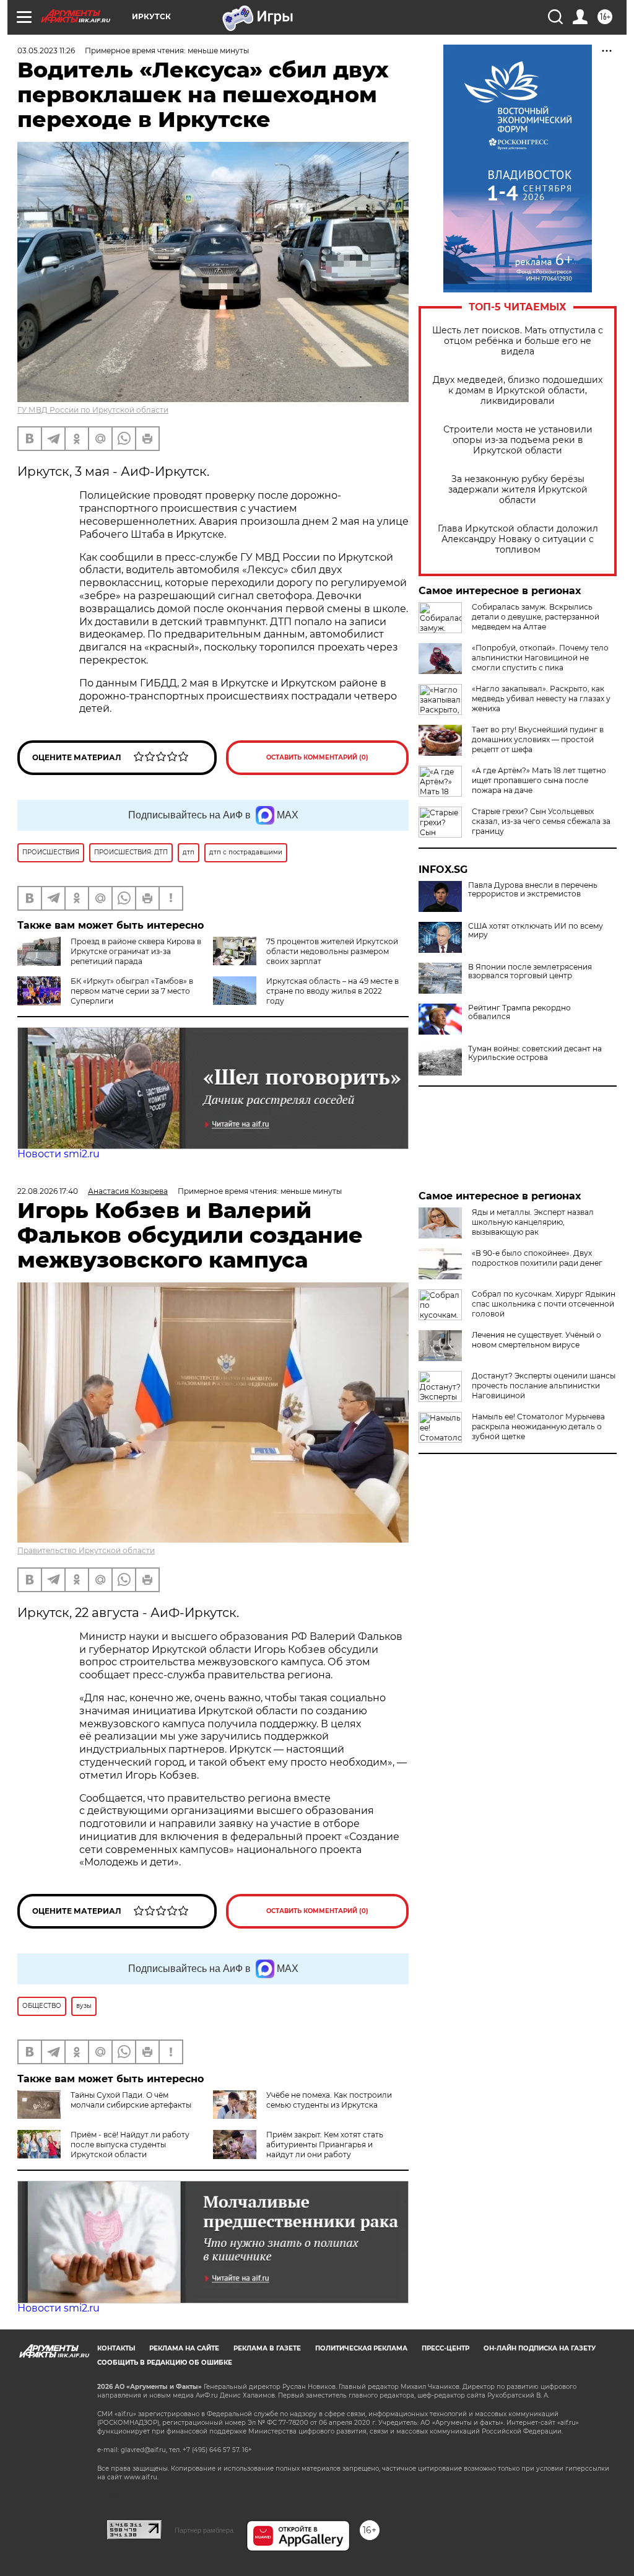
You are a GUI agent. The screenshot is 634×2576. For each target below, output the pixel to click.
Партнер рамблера (204, 2530)
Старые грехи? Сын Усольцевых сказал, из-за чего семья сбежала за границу (541, 821)
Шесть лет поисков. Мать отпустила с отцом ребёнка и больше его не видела (518, 341)
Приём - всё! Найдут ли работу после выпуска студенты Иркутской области (130, 2144)
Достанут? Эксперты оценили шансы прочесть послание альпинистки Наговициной (544, 1386)
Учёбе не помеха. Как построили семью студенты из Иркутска (329, 2100)
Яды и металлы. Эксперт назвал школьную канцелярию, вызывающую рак (533, 1222)
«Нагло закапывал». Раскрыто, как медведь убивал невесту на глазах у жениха (541, 699)
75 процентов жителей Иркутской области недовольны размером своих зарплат (332, 951)
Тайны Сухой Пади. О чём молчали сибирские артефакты (131, 2100)
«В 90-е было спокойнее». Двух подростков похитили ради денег (537, 1258)
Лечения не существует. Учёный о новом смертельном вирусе (536, 1340)
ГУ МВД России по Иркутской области (93, 410)
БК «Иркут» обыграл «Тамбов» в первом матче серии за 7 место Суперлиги (132, 991)
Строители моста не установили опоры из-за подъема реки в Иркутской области (518, 440)
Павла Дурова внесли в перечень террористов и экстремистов (533, 890)
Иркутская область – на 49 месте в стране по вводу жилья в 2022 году (332, 991)
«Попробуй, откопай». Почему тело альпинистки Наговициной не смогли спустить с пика (540, 658)
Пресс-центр (445, 2348)
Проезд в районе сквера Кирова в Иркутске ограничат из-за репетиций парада (136, 951)
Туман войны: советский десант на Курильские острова (535, 1053)
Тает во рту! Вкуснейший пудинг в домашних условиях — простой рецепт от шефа (538, 739)
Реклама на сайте (184, 2348)
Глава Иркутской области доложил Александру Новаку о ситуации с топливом (518, 539)
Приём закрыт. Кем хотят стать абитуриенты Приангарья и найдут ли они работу (325, 2144)
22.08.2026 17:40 (48, 1191)
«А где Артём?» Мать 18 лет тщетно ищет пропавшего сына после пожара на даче (539, 780)
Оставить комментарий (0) (317, 757)
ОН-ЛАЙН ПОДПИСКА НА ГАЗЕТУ (540, 2348)
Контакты (116, 2348)
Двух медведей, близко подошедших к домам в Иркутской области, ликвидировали (518, 391)
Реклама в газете (267, 2348)
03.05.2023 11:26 (46, 50)
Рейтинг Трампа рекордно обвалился (519, 1012)
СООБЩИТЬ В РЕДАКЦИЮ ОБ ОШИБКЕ (165, 2363)
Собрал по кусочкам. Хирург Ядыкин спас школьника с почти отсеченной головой (544, 1304)
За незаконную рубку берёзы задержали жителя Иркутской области (518, 490)
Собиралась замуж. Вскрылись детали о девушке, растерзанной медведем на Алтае (536, 617)
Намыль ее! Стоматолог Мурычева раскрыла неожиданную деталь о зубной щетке (538, 1426)
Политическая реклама (361, 2348)
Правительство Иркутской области (86, 1550)
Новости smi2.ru (59, 1154)
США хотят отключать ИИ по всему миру (536, 931)
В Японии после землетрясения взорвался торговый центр (530, 971)
